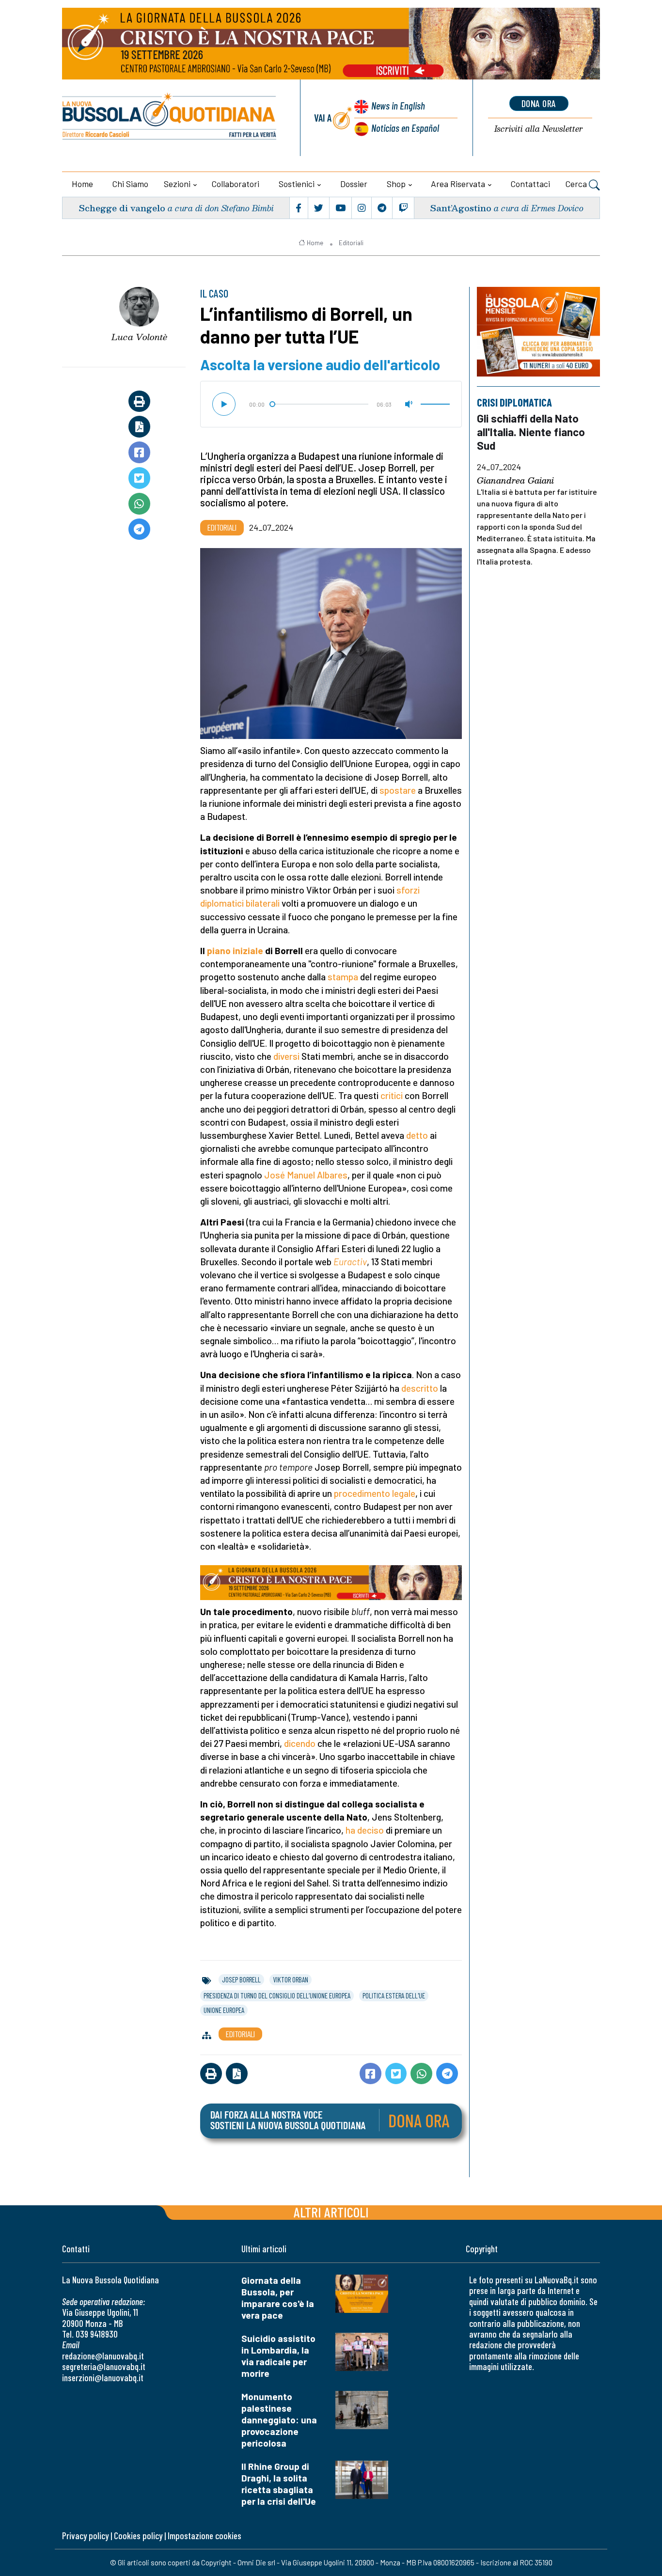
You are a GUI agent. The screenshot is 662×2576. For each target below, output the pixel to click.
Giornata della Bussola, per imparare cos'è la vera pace (278, 2298)
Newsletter (539, 129)
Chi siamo (130, 184)
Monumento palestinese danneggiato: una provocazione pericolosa (279, 2420)
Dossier (354, 184)
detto (417, 1135)
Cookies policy (138, 2536)
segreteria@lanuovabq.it (104, 2366)
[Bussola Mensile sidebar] (538, 332)
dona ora (539, 103)
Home (82, 184)
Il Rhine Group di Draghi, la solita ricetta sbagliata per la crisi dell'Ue (279, 2484)
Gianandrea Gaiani (515, 481)
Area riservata (458, 184)
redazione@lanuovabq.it (103, 2356)
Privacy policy (85, 2536)
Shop (396, 184)
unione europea (224, 2010)
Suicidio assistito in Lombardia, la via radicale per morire (278, 2356)
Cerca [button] (577, 184)
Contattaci (530, 184)
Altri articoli (331, 2212)
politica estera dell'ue (394, 1995)
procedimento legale (375, 1493)
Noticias (405, 128)
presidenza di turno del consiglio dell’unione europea (277, 1995)
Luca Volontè (139, 337)
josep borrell (241, 1979)
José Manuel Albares (306, 1175)
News (398, 105)
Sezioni (177, 184)
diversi (286, 1056)
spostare (398, 790)
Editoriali (351, 243)
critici (392, 1095)
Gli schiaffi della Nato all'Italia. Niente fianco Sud (531, 432)
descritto (420, 1388)
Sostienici (297, 184)
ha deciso (365, 1830)
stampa (343, 977)
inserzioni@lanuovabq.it (103, 2378)
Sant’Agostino (461, 208)
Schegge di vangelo (122, 208)
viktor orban (291, 1979)
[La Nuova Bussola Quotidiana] (170, 118)
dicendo (300, 1743)
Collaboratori (236, 184)
